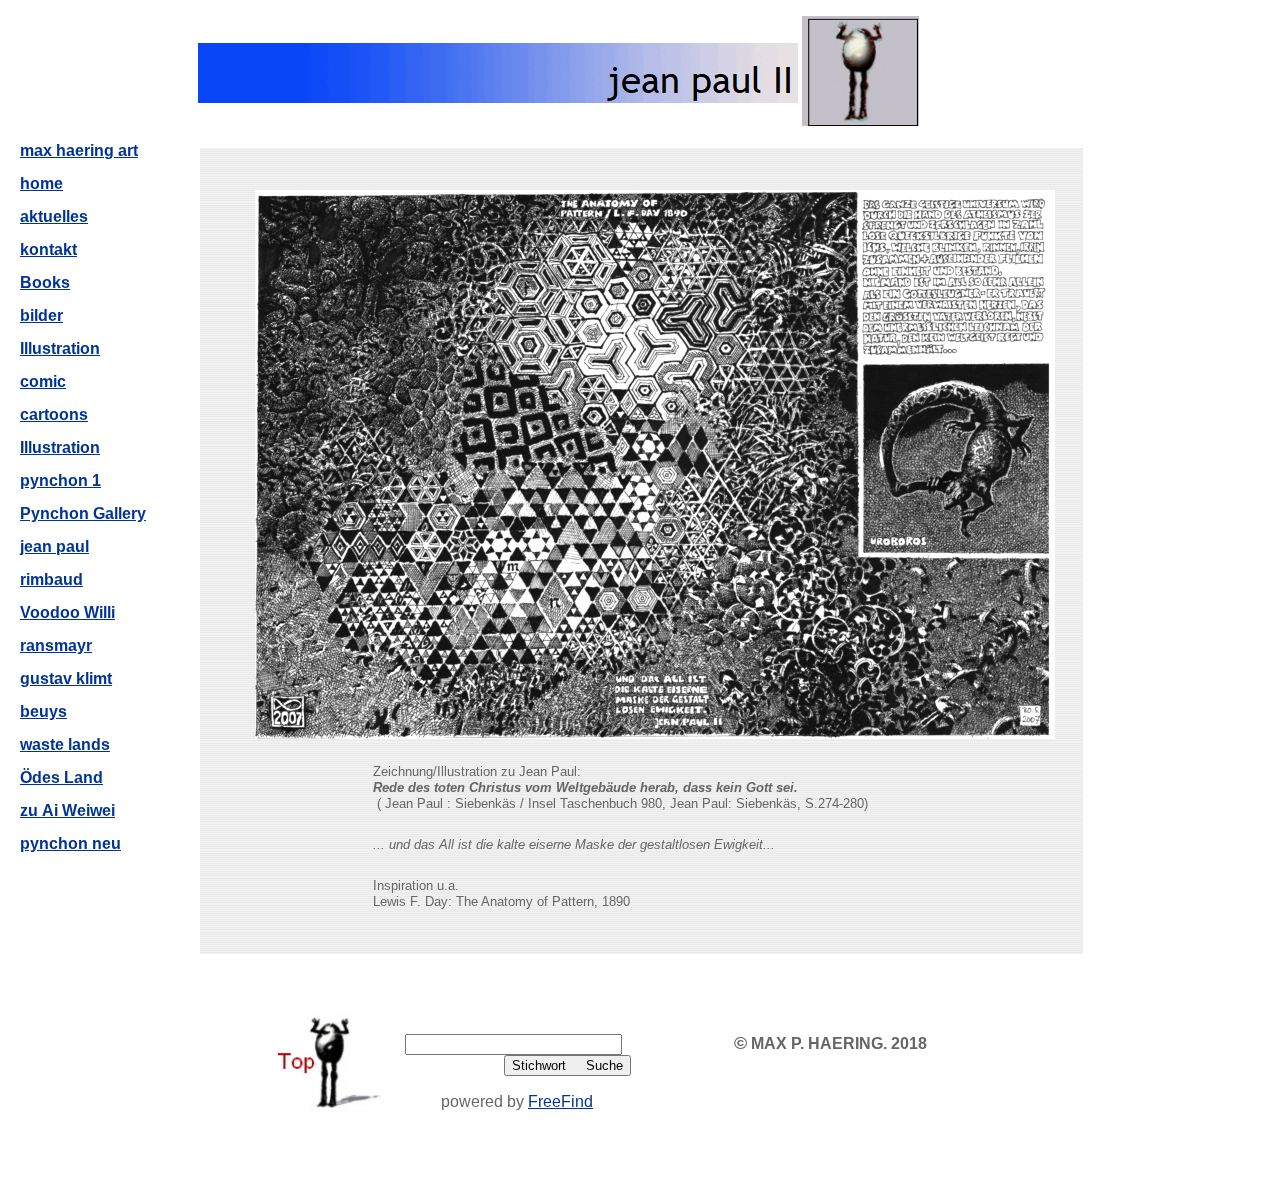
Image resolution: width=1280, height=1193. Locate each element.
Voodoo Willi (67, 612)
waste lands (65, 744)
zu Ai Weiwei (67, 810)
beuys (43, 711)
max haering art (79, 150)
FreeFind (560, 1101)
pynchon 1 (60, 480)
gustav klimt (66, 678)
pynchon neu (70, 843)
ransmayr (56, 645)
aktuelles (54, 216)
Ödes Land (61, 777)
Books (45, 282)
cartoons (54, 414)
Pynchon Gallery (83, 513)
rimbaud (51, 579)
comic (43, 381)
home (41, 183)
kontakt (48, 249)
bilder (41, 315)
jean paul (54, 546)
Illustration (60, 348)
